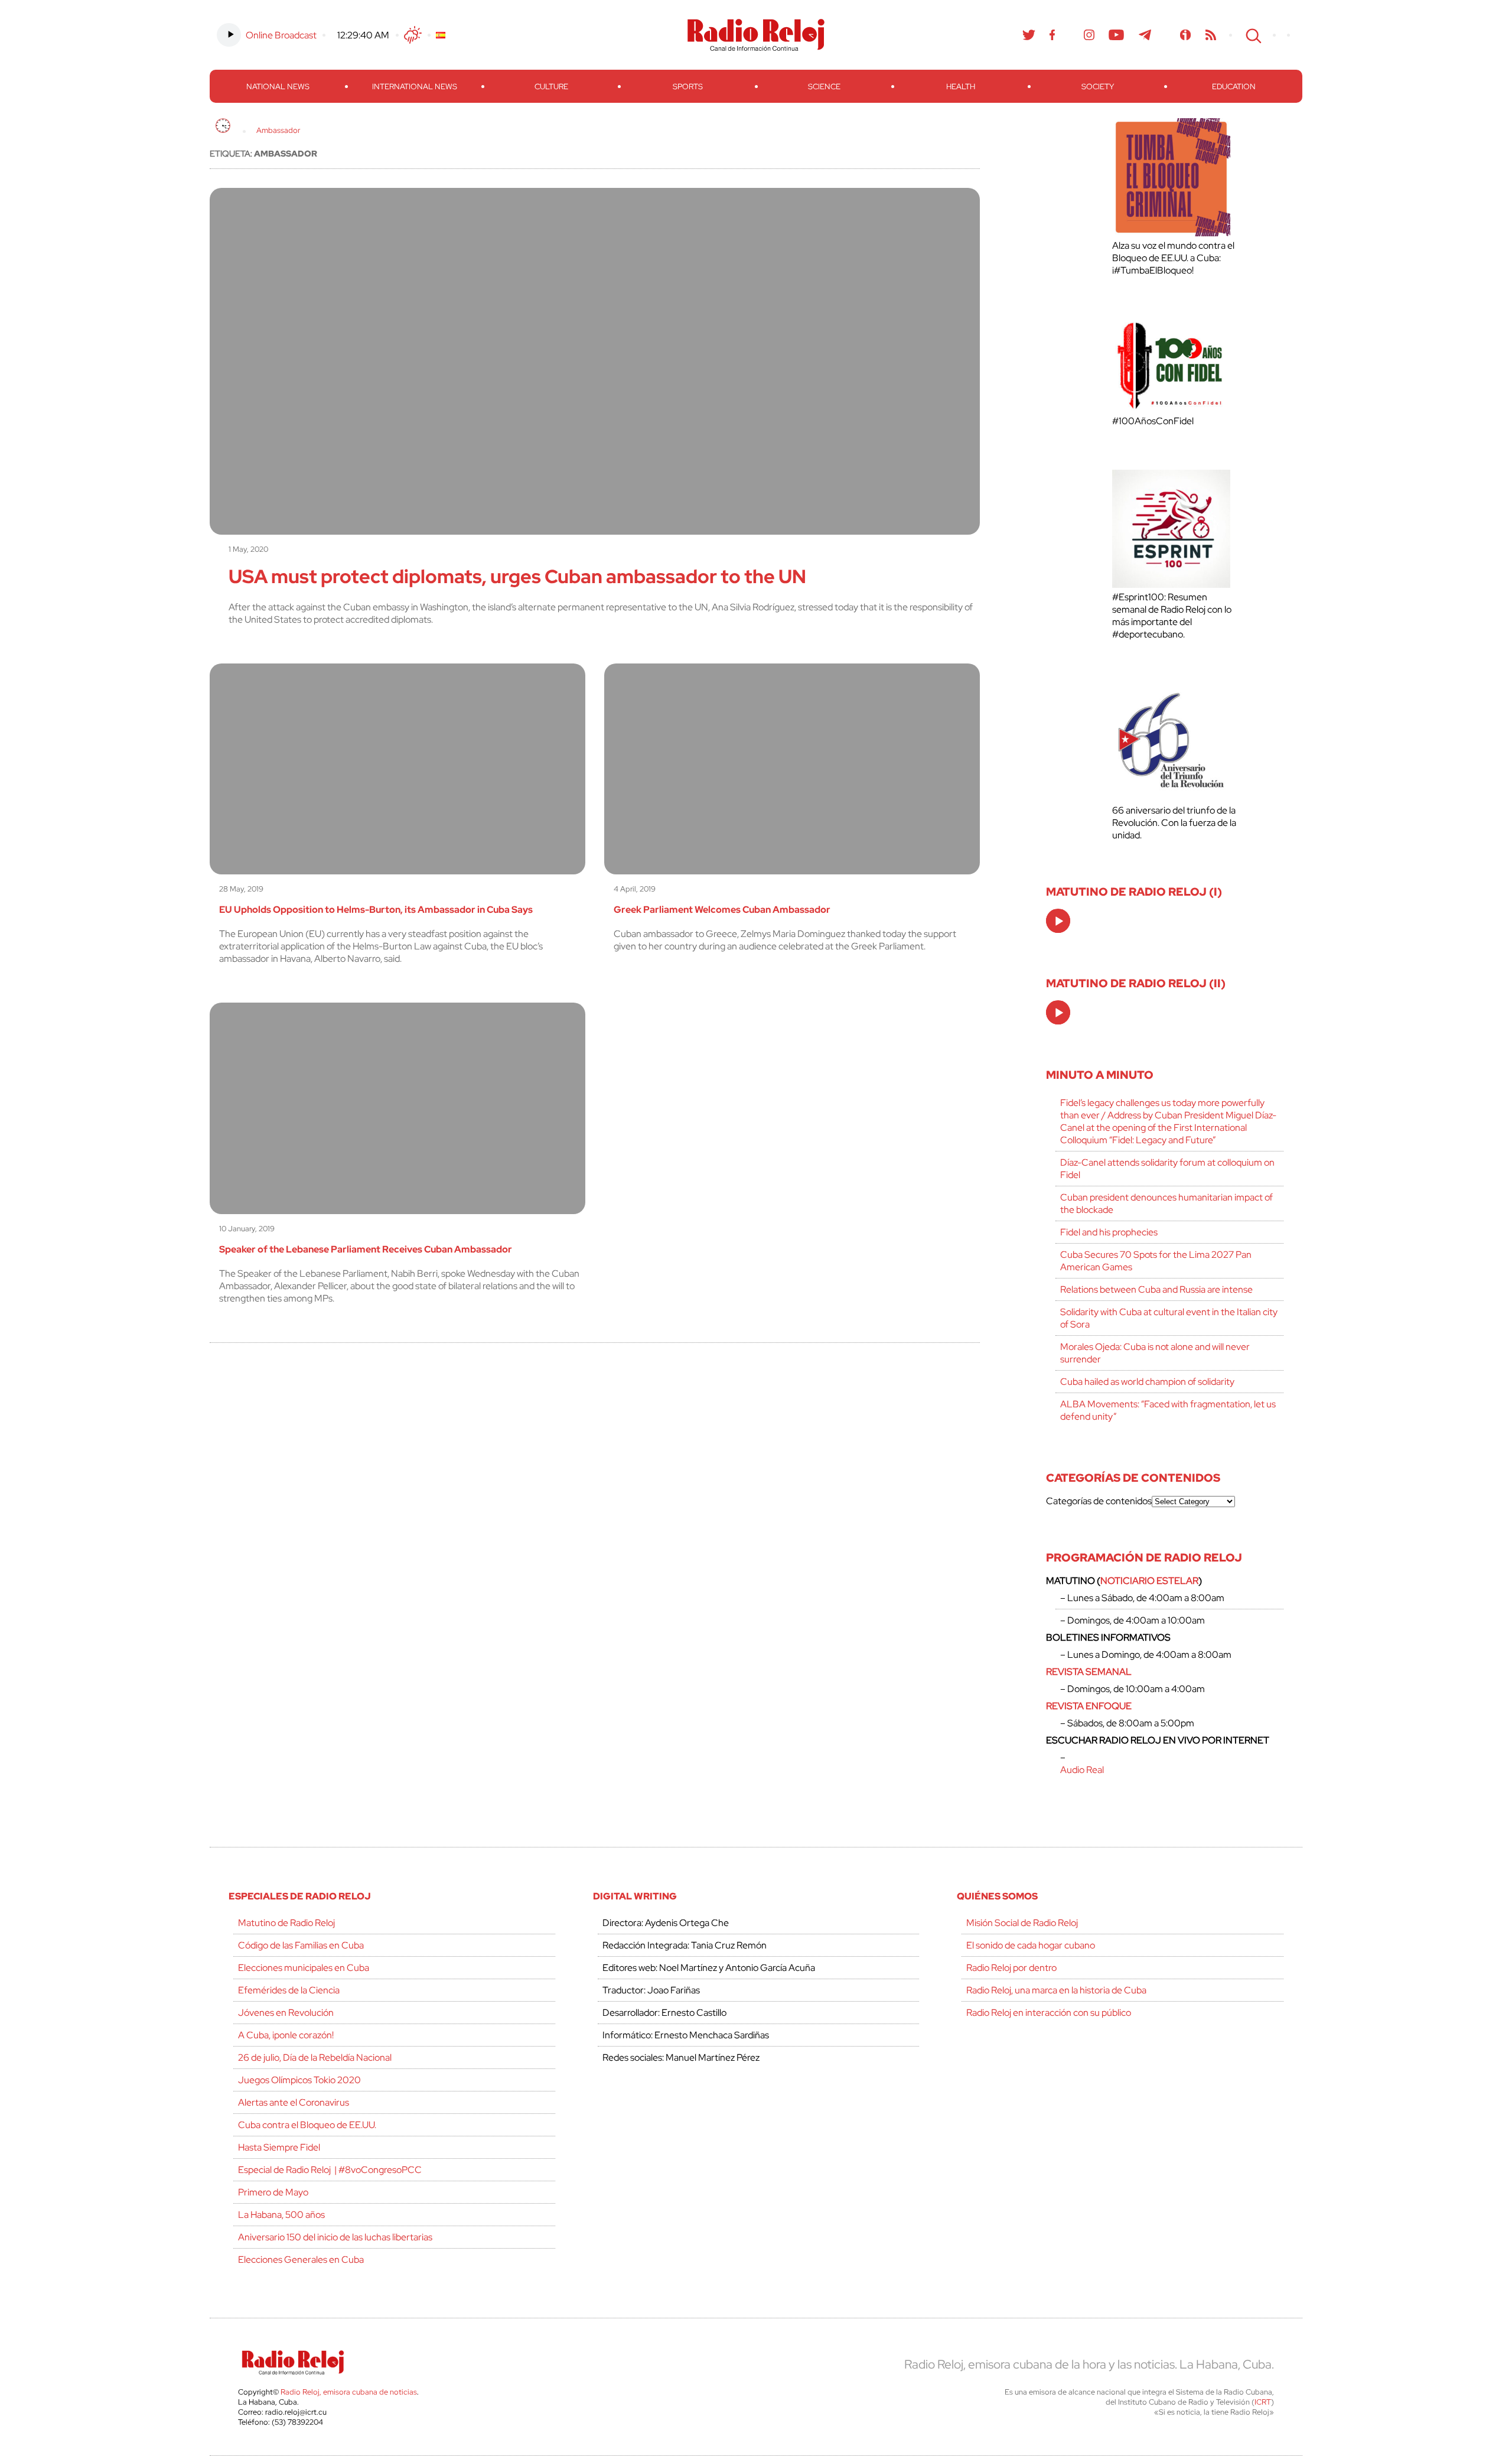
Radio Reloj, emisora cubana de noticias (349, 2392)
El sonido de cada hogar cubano (1031, 1945)
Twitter (1029, 35)
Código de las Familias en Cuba (301, 1945)
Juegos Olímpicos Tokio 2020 (299, 2080)
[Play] (1059, 922)
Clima (413, 35)
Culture (551, 87)
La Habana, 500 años (281, 2215)
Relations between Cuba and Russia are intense (1156, 1289)
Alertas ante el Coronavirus (294, 2102)
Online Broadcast (281, 35)
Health (961, 87)
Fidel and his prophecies (1109, 1232)
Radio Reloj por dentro (1011, 1968)
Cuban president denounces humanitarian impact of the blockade (1166, 1203)
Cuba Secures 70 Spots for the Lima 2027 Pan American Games (1156, 1261)
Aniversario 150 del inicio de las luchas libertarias (335, 2237)
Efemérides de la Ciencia (289, 1990)
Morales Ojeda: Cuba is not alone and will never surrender (1155, 1353)
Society (1098, 87)
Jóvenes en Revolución (286, 2013)
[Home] (223, 126)
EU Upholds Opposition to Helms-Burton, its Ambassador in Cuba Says (376, 910)
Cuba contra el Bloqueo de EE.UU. (307, 2125)
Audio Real (1082, 1770)
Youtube (1117, 35)
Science (824, 87)
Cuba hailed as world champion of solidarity (1147, 1382)
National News (278, 87)
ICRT (1263, 2402)
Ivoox (1186, 35)
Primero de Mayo (273, 2192)
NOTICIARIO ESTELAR (1149, 1581)
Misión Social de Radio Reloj (1022, 1923)
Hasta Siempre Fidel (279, 2147)
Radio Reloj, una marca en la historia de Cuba (1056, 1990)
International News (415, 87)
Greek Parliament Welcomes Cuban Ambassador (722, 910)
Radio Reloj (756, 35)
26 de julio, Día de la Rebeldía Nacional (315, 2057)
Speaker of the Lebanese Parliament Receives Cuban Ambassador (366, 1249)
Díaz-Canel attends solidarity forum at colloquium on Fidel (1167, 1169)
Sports (688, 87)
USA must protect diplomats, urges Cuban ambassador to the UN (517, 576)
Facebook (1052, 35)
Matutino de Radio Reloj (286, 1923)
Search (1252, 35)
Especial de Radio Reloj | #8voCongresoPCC (330, 2170)
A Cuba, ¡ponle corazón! (286, 2035)
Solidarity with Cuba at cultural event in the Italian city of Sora (1169, 1318)
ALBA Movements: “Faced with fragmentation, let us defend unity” (1168, 1410)
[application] (1058, 921)
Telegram (1145, 35)
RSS (1211, 35)
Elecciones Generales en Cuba (301, 2260)
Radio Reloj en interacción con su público (1049, 2013)
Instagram (1089, 35)
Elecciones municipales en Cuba (304, 1968)
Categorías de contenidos (1099, 1501)
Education (1234, 87)
